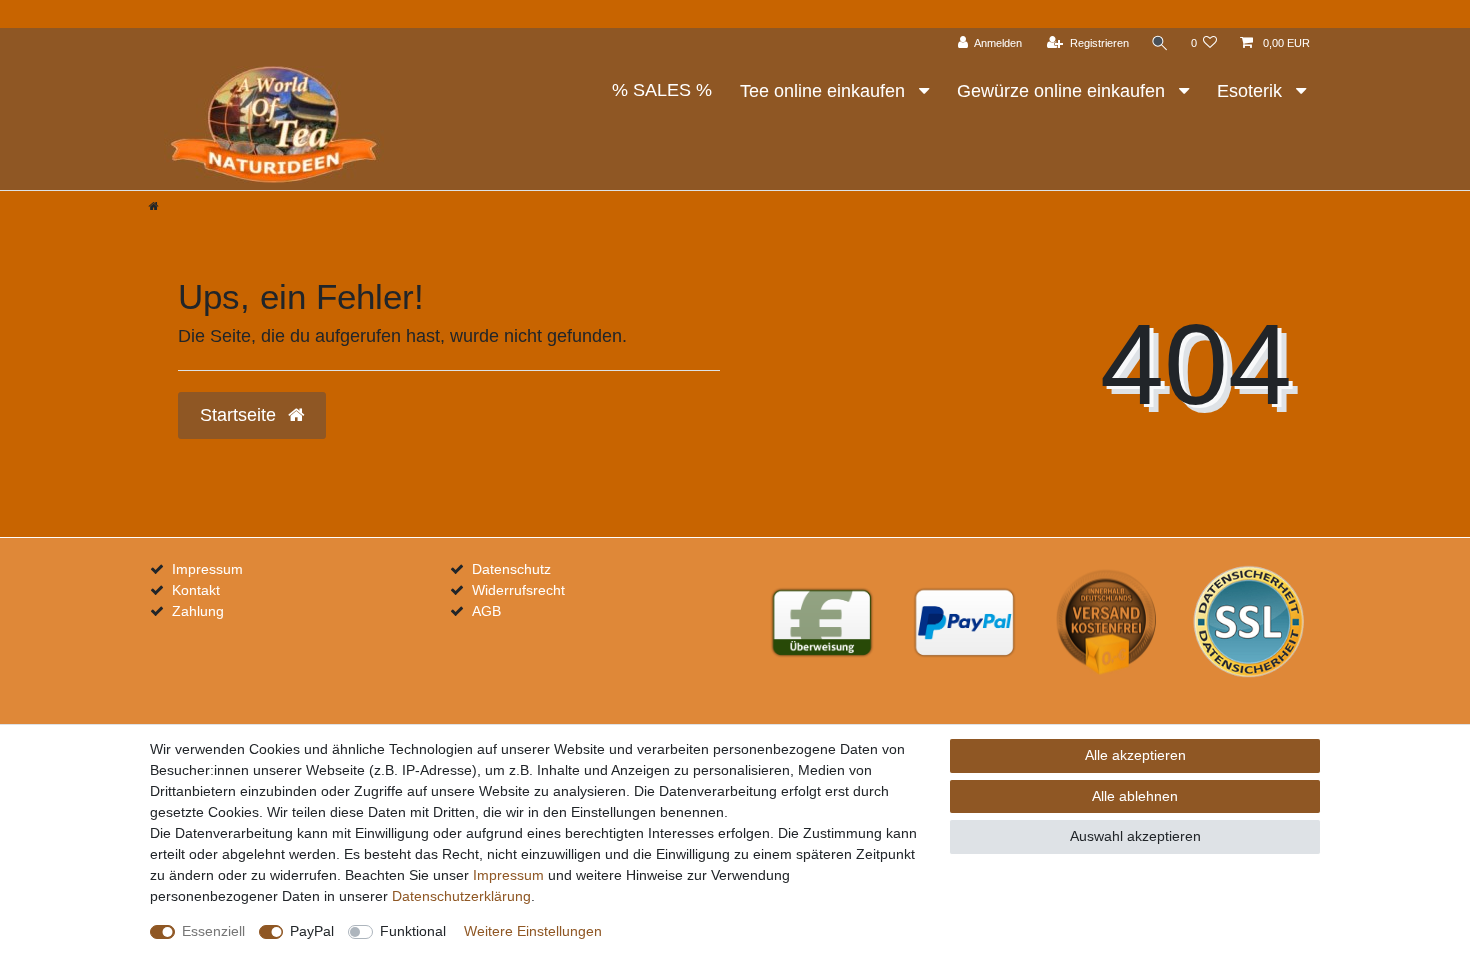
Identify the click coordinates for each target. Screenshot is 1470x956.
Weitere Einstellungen (533, 931)
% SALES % (662, 90)
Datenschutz (511, 569)
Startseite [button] (240, 415)
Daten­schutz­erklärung (461, 896)
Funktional (413, 931)
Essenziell (213, 931)
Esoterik (1252, 91)
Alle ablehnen (1135, 796)
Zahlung (198, 611)
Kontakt (196, 590)
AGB (486, 611)
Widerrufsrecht (518, 590)
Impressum (207, 569)
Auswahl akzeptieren (1135, 836)
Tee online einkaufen (825, 91)
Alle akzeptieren (1135, 755)
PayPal (312, 931)
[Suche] (1160, 43)
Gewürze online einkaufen (1063, 91)
